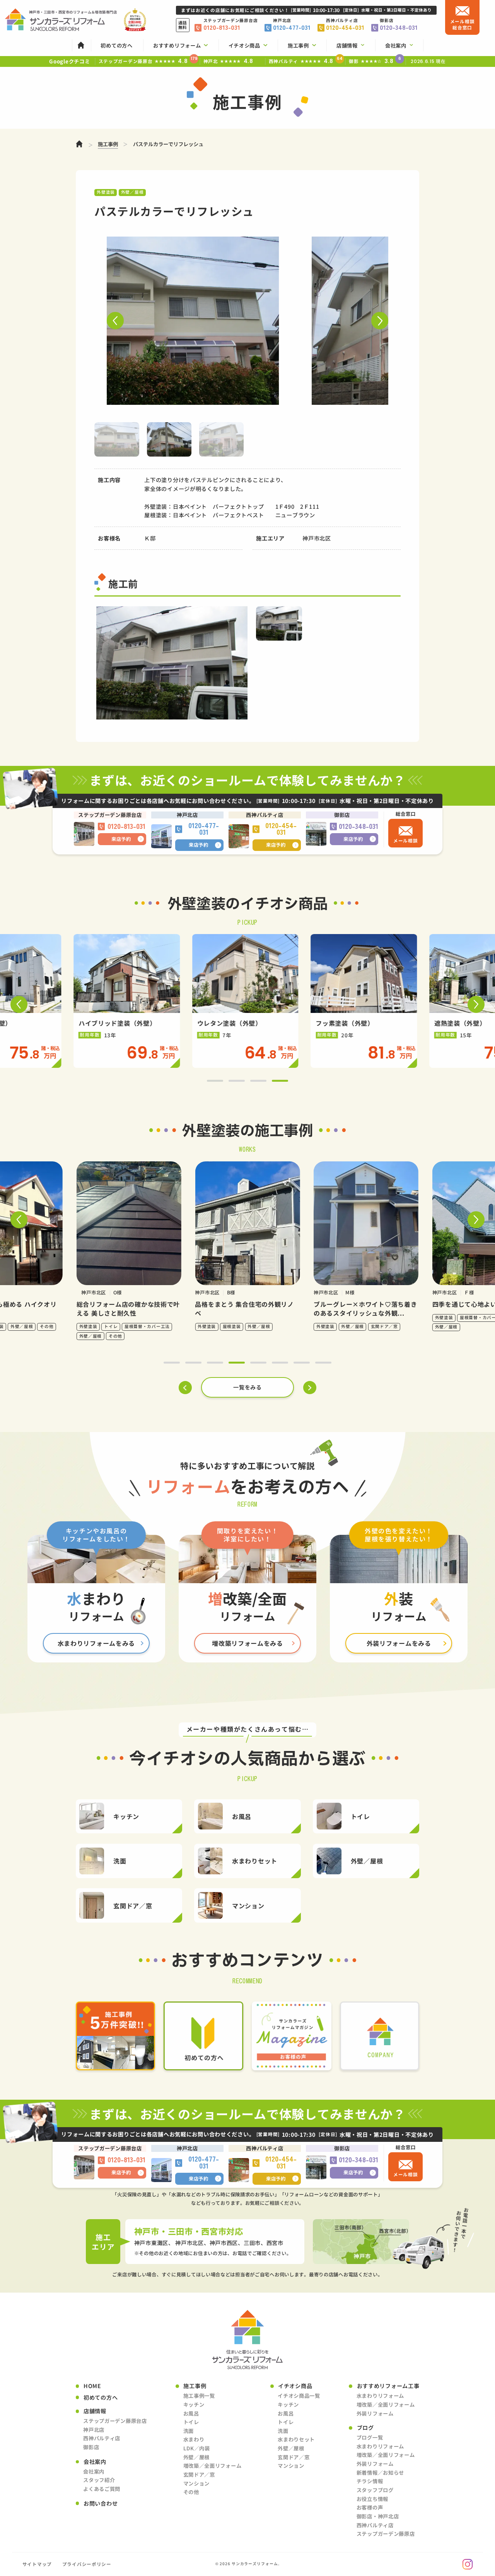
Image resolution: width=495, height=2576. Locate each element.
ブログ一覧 (370, 2437)
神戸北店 (94, 2430)
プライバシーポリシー (87, 2564)
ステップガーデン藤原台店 (115, 2421)
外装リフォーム (375, 2413)
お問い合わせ (101, 2504)
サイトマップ (37, 2564)
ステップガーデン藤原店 (386, 2534)
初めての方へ (101, 2398)
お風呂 (191, 2413)
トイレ (191, 2422)
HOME (92, 2386)
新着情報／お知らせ (380, 2473)
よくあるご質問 (102, 2489)
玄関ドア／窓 (199, 2475)
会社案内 (94, 2471)
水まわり (194, 2439)
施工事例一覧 (199, 2396)
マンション (197, 2483)
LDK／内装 (197, 2448)
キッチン (194, 2405)
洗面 (189, 2431)
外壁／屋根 (197, 2457)
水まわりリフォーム (380, 2396)
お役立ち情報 (372, 2499)
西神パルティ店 (102, 2438)
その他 (191, 2492)
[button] (115, 321)
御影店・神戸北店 (378, 2516)
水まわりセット (296, 2439)
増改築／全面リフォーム (213, 2466)
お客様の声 (370, 2507)
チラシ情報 (370, 2481)
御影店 (91, 2447)
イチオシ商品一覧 (299, 2396)
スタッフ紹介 (99, 2480)
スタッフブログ (375, 2490)
